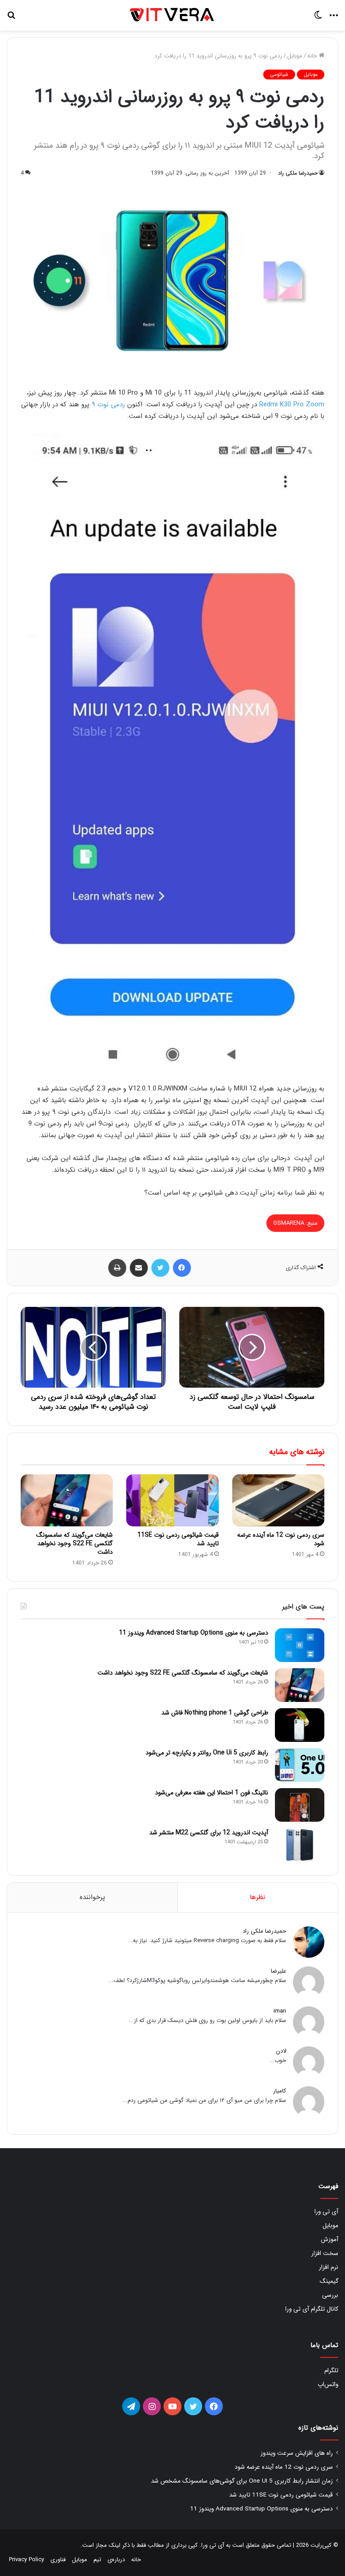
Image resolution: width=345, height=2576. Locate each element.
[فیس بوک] (182, 1268)
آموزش (330, 2240)
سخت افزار (325, 2253)
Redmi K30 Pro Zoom (292, 404)
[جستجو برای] (11, 19)
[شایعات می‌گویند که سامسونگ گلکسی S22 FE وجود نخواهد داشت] (67, 1500)
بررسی (330, 2295)
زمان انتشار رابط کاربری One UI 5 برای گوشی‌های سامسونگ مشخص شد (242, 2481)
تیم (97, 2560)
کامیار (280, 2091)
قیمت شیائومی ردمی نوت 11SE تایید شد (178, 1539)
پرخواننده (92, 1897)
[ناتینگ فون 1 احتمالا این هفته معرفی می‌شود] (300, 1805)
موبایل (295, 56)
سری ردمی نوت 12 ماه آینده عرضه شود (281, 1539)
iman (280, 2011)
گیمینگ (329, 2281)
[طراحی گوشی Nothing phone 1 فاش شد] (300, 1725)
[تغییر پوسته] (318, 19)
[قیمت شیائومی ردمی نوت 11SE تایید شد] (172, 1500)
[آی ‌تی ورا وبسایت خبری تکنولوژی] (172, 15)
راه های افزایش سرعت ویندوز (297, 2453)
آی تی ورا (326, 2212)
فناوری (58, 2560)
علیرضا (279, 1971)
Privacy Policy (27, 2560)
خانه (313, 56)
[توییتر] (160, 1268)
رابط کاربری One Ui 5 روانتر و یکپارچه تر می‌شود (207, 1753)
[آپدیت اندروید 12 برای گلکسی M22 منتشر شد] (300, 1845)
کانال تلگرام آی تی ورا (312, 2309)
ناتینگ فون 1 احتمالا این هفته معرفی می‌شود (212, 1793)
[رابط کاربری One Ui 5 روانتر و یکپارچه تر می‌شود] (300, 1765)
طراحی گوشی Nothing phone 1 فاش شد (215, 1713)
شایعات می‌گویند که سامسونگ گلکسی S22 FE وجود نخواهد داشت (75, 1543)
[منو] (334, 19)
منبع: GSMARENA (295, 1223)
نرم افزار (329, 2267)
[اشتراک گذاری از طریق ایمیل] (139, 1268)
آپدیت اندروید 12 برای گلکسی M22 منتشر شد (209, 1833)
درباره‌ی (116, 2560)
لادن (281, 2051)
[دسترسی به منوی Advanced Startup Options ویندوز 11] (300, 1645)
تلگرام (331, 2371)
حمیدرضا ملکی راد (298, 173)
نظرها (258, 1897)
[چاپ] (117, 1268)
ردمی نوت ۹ (108, 404)
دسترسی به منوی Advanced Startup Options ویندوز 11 (194, 1633)
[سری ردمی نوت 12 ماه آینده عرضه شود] (278, 1500)
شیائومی (279, 74)
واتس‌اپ (328, 2385)
